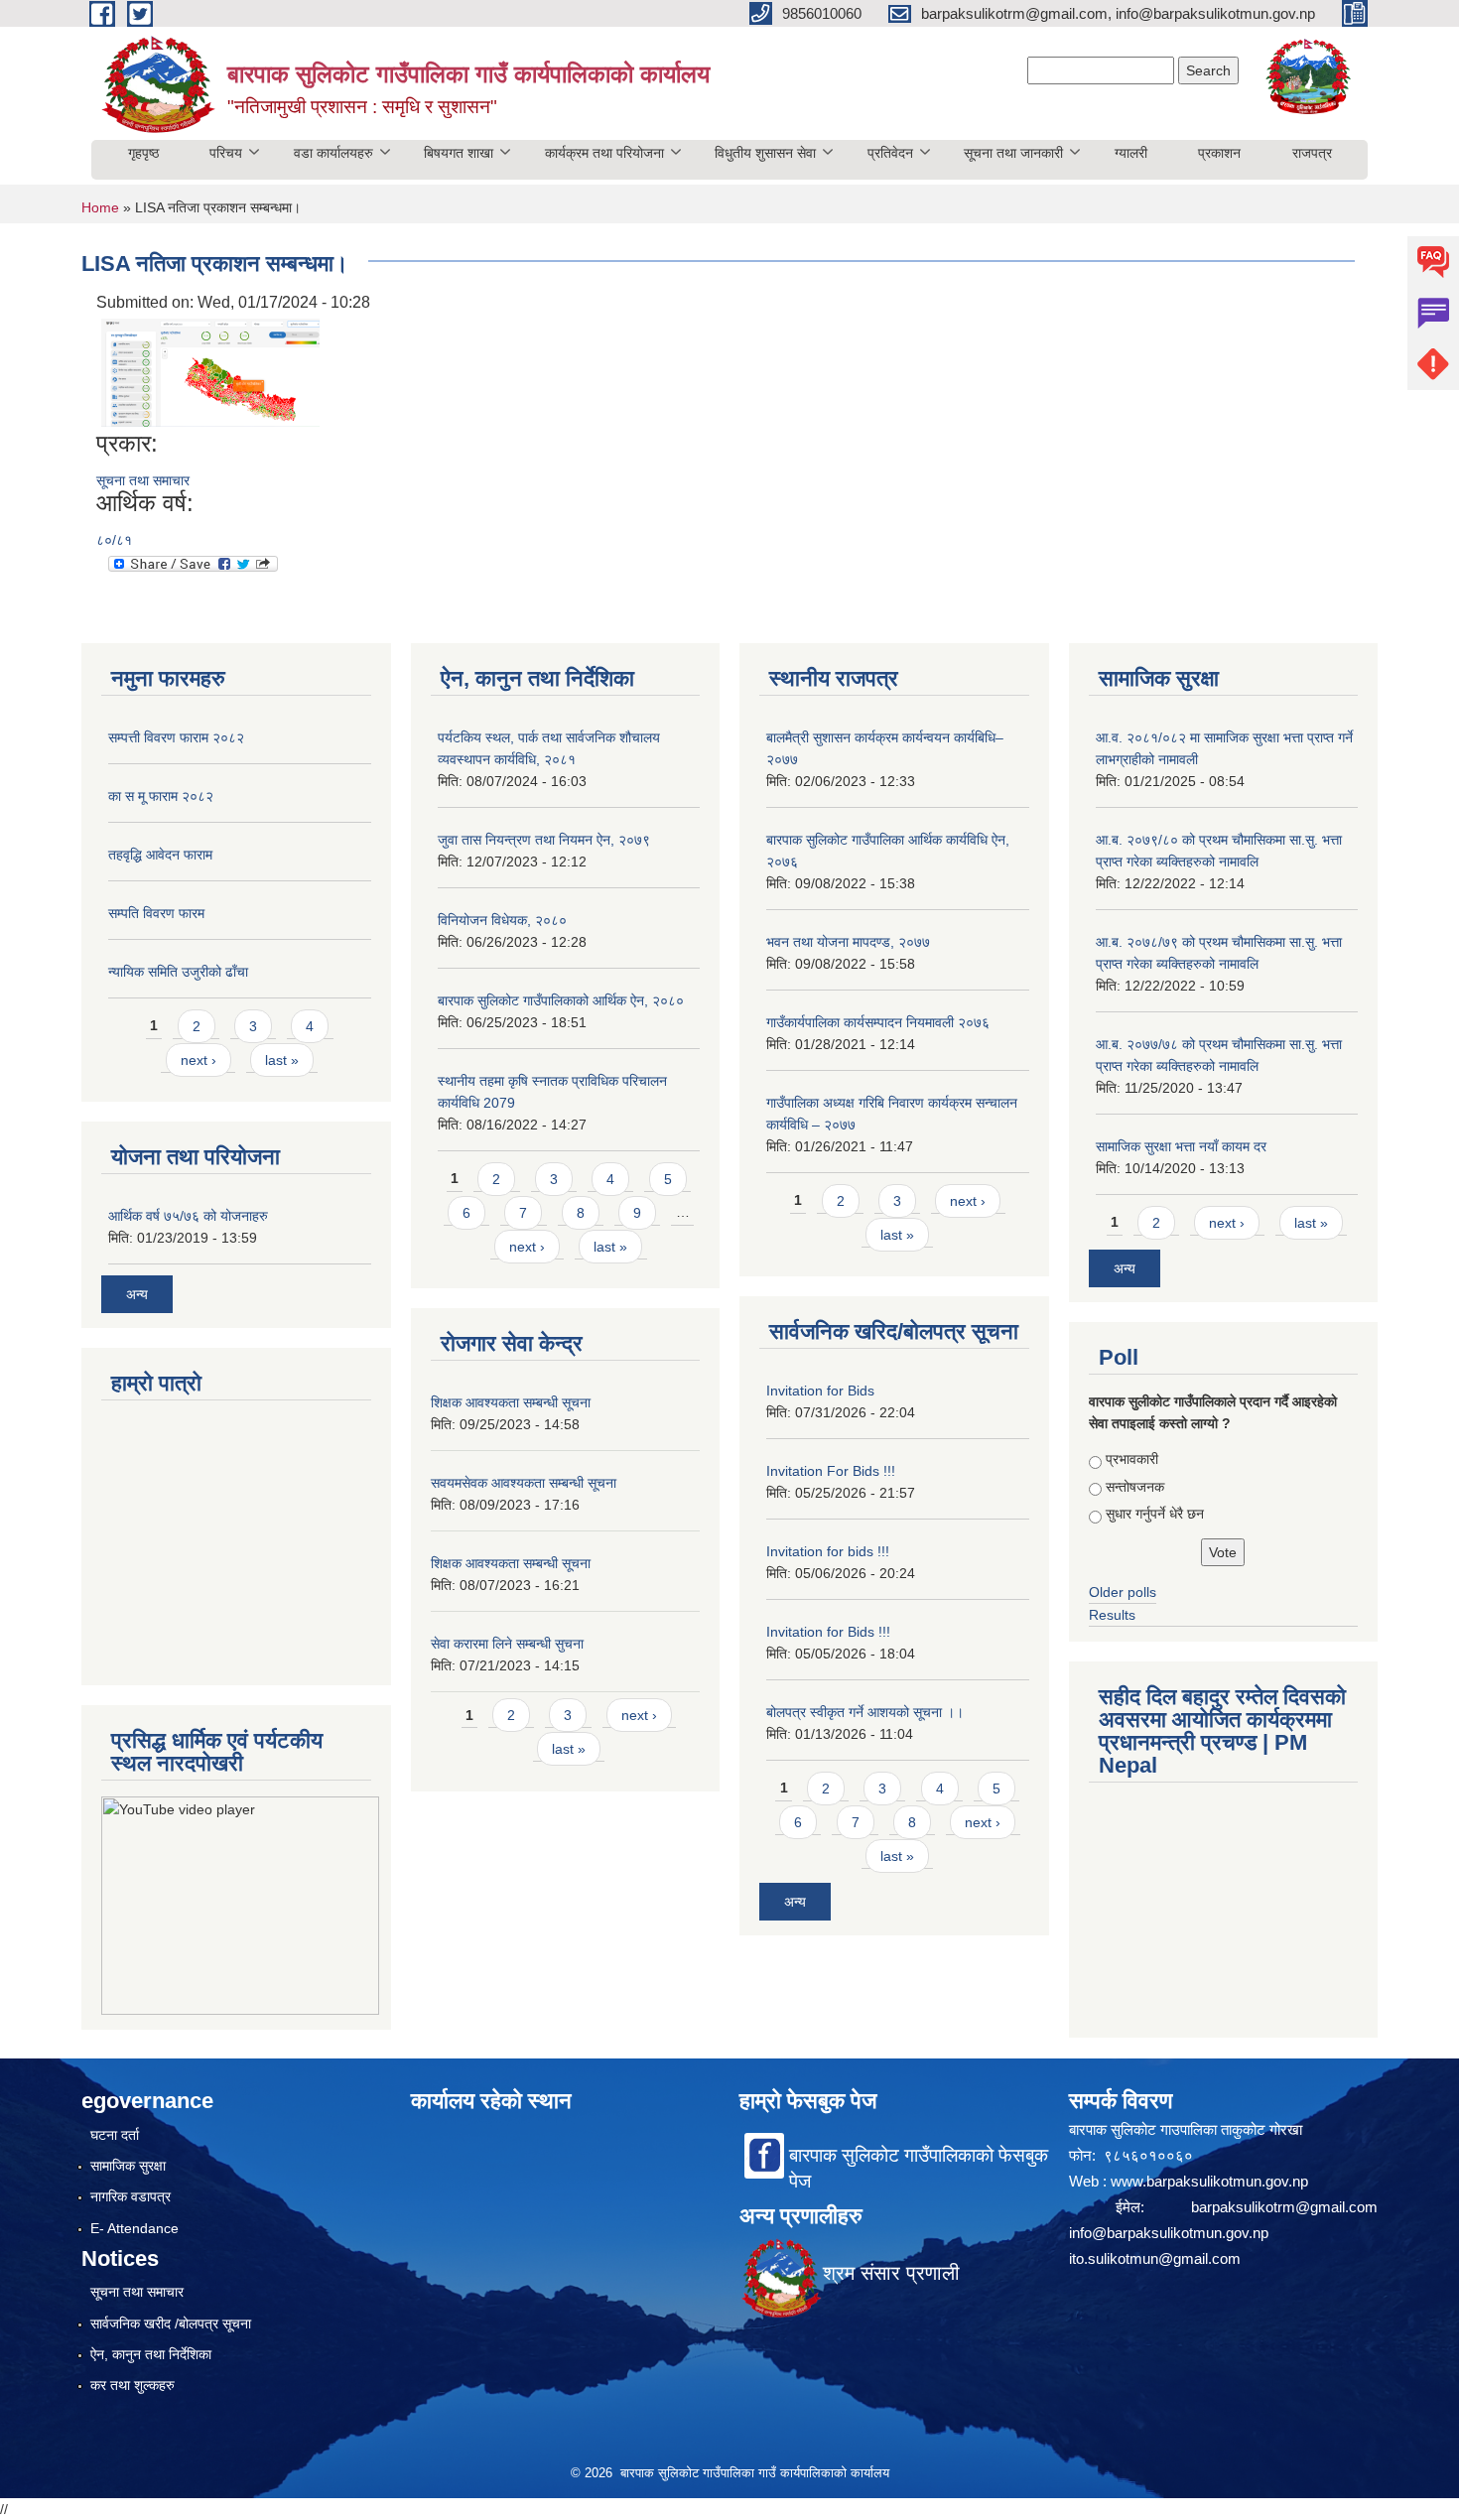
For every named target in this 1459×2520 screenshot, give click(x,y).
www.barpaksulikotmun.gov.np (1211, 2181)
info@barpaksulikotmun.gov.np (1169, 2233)
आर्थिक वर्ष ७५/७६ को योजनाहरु (188, 1216)
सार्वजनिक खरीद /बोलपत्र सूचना (171, 2323)
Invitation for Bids (820, 1391)
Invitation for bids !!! (828, 1551)
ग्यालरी (1131, 153)
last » (282, 1060)
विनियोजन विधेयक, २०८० (502, 920)
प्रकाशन (1219, 153)
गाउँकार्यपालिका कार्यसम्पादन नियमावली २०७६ (878, 1022)
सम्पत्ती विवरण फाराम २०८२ (176, 737)
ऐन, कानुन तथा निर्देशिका (151, 2354)
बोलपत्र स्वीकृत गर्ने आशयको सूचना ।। (865, 1712)
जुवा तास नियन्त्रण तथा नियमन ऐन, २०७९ (544, 840)
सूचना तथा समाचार (143, 480)
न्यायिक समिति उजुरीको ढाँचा (178, 972)
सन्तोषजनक (1135, 1487)
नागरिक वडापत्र (131, 2196)
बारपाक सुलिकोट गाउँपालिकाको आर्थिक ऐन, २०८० (561, 1000)
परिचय (226, 153)
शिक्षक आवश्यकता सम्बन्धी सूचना (511, 1402)
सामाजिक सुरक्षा (128, 2166)
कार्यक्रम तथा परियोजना (604, 153)
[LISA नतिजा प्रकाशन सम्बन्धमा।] (210, 372)
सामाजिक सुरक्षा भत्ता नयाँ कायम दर (1181, 1146)
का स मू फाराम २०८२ (161, 796)
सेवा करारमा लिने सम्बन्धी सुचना (507, 1644)
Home (100, 207)
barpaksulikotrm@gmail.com (1284, 2207)
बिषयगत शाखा (459, 153)
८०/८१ (114, 540)
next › (199, 1060)
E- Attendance (134, 2228)
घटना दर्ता (115, 2135)
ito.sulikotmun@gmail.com (1155, 2258)
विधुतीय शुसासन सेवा (765, 153)
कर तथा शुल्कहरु (133, 2385)
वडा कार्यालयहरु (333, 153)
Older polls (1123, 1592)
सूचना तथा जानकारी (1013, 153)
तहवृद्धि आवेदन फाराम (160, 855)
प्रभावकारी (1132, 1459)
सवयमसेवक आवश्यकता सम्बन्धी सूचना (524, 1483)
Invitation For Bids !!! (831, 1471)
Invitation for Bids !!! (828, 1632)
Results (1112, 1615)
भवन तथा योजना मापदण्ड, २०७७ (848, 942)
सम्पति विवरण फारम (156, 913)
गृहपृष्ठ (143, 153)
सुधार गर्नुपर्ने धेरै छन (1155, 1514)
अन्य (137, 1294)
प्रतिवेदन (890, 153)
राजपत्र (1312, 153)
